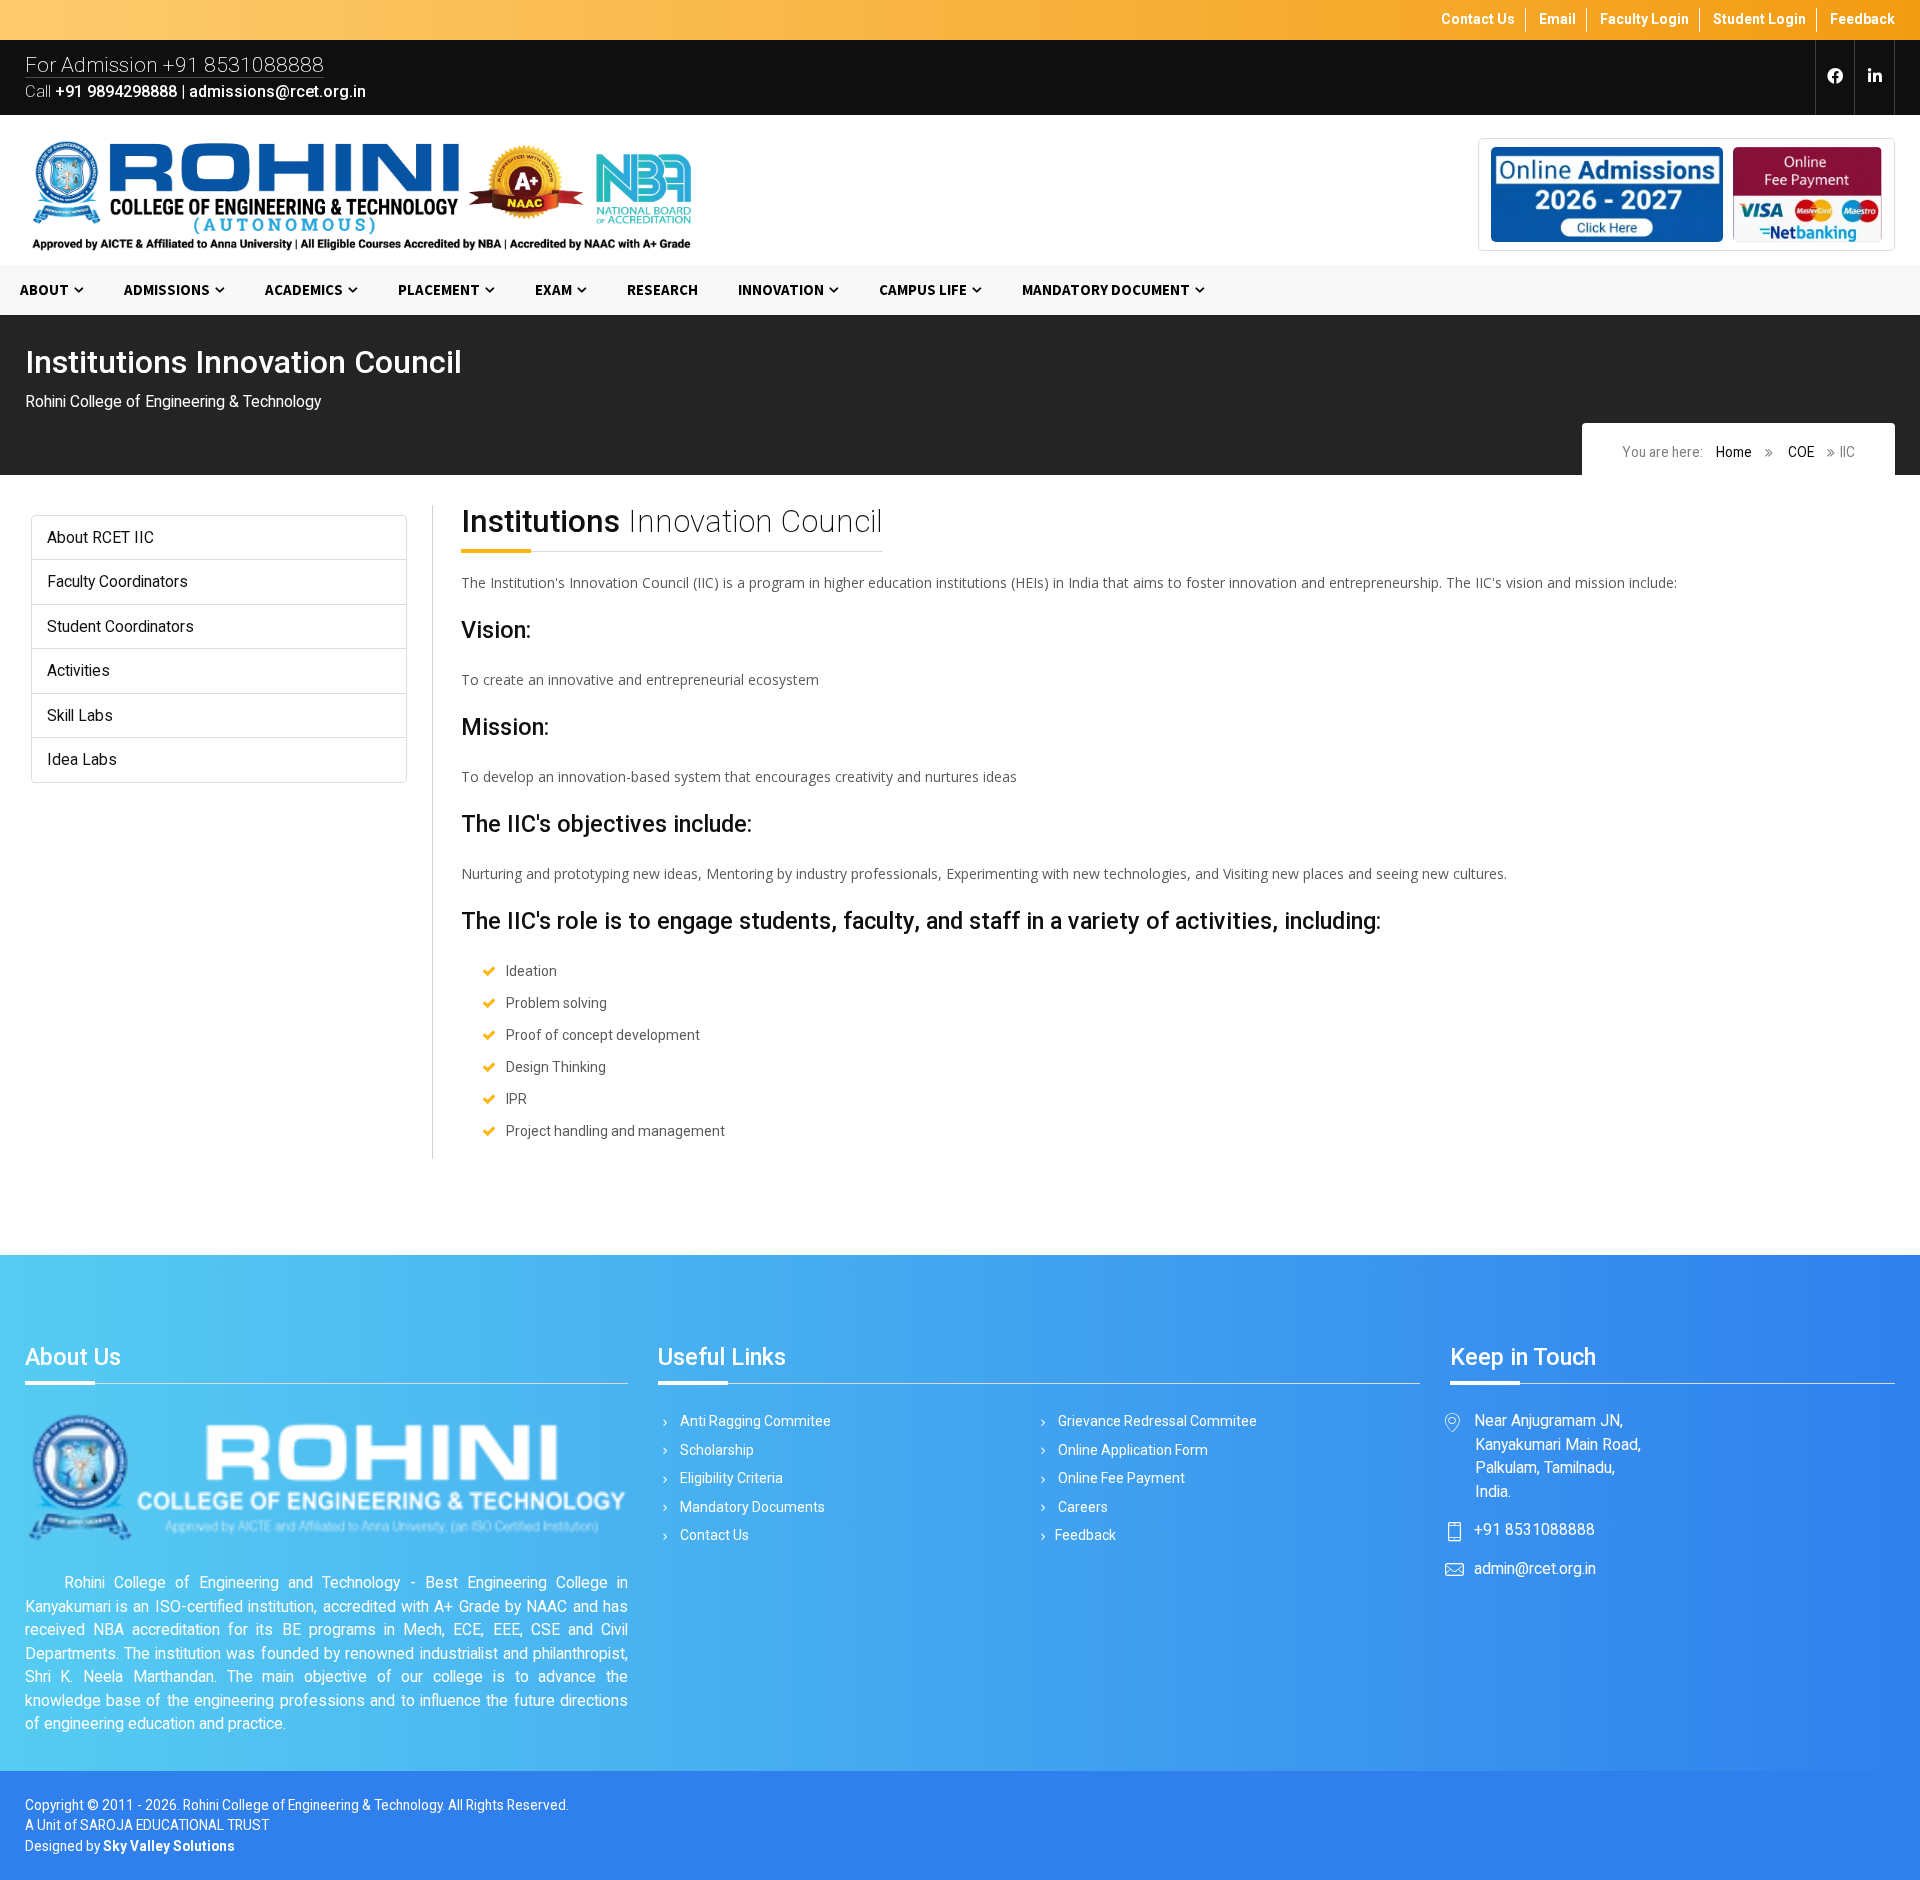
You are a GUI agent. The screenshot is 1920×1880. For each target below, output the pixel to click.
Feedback (1085, 1535)
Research (662, 289)
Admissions (167, 289)
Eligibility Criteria (730, 1478)
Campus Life (923, 289)
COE (1801, 452)
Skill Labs (80, 715)
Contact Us (713, 1535)
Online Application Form (1131, 1450)
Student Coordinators (120, 626)
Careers (1081, 1507)
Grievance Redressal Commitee (1156, 1421)
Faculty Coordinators (117, 581)
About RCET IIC (100, 537)
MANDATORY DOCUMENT (1106, 289)
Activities (78, 670)
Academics (304, 289)
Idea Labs (82, 759)
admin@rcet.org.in (1535, 1568)
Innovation (781, 289)
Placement (439, 289)
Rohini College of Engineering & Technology (312, 1805)
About (44, 289)
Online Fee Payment (1120, 1478)
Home (1734, 452)
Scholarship (715, 1450)
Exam (553, 289)
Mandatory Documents (751, 1507)
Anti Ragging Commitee (754, 1421)
